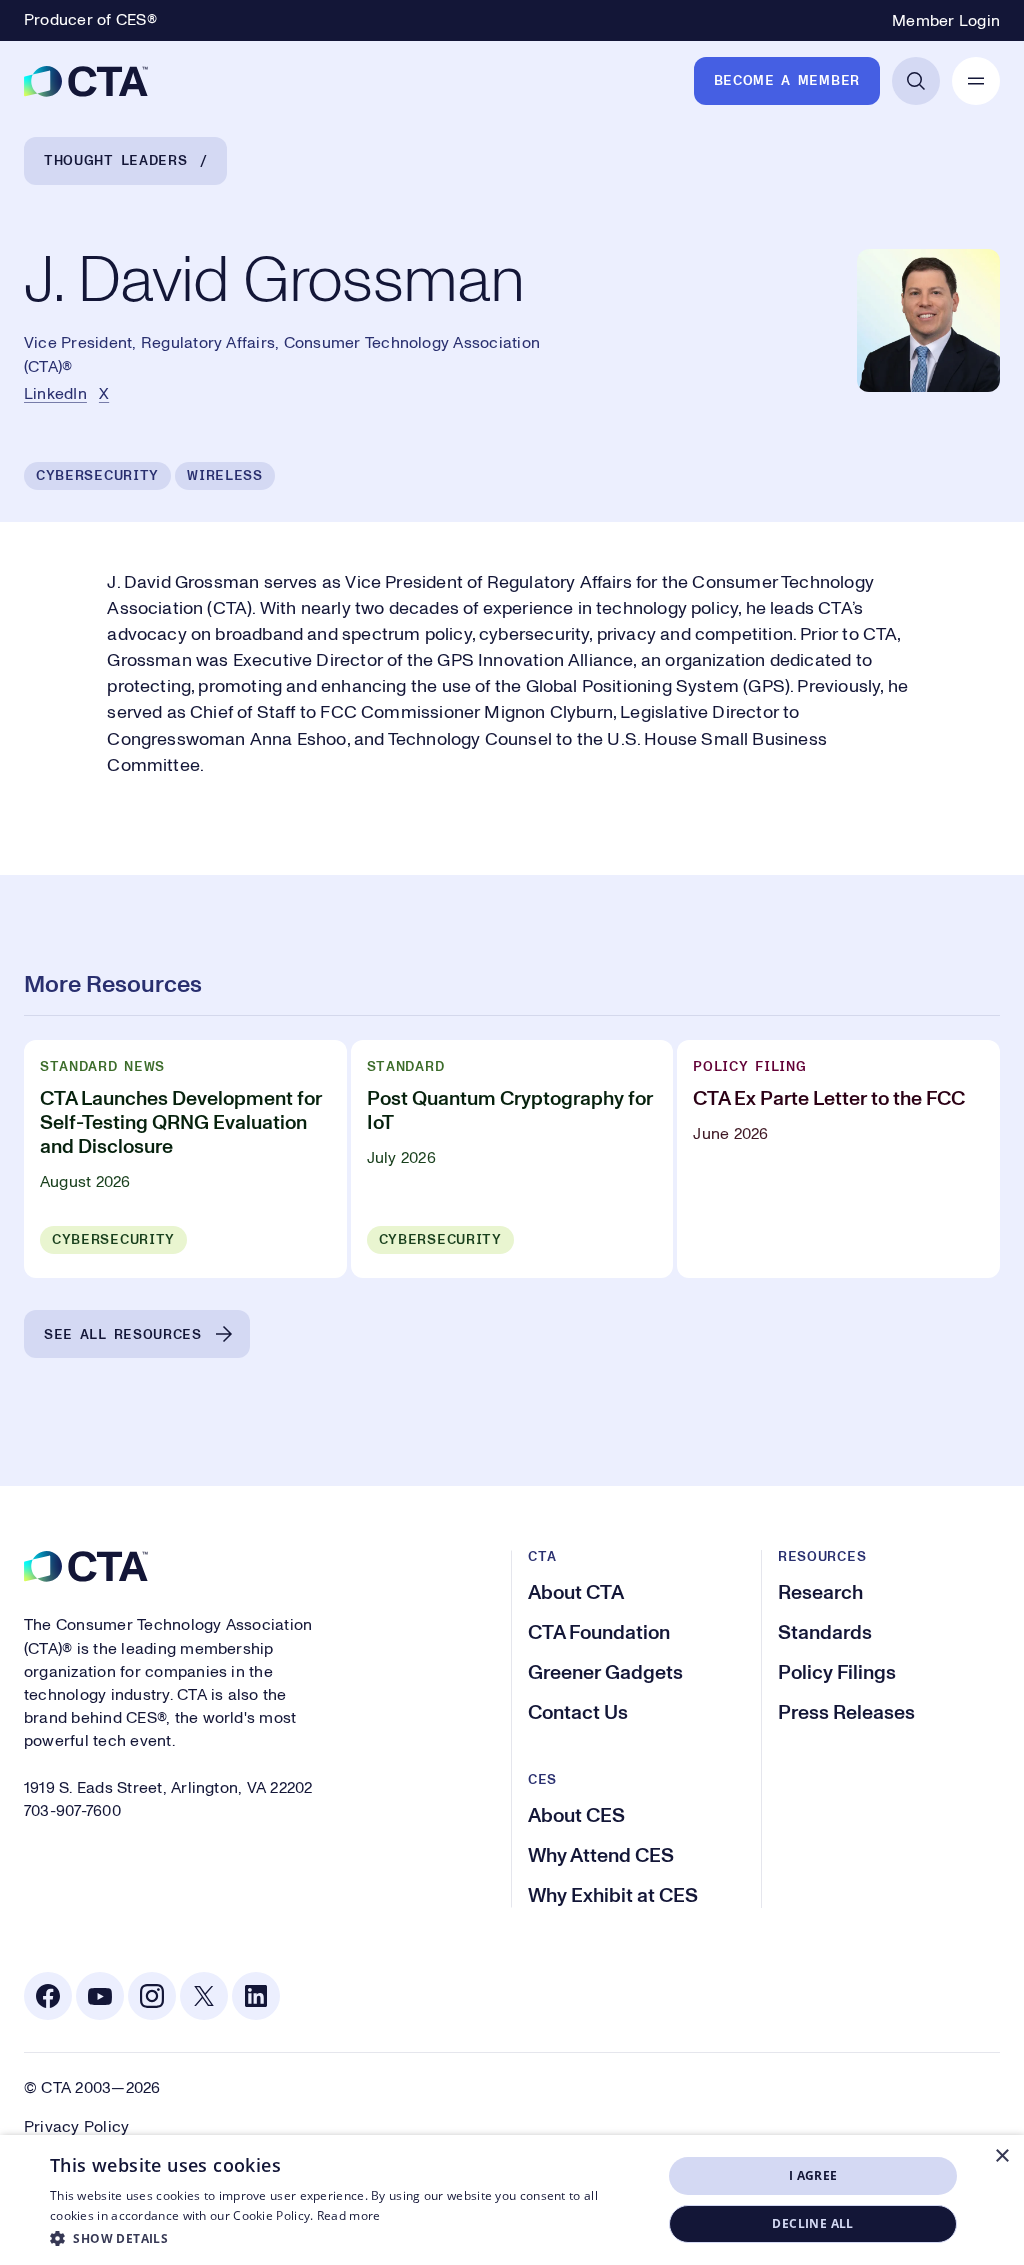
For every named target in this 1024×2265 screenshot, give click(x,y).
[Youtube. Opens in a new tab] (100, 1996)
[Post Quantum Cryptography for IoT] (512, 1159)
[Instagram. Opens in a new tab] (152, 1996)
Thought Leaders (116, 161)
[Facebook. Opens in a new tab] (48, 1996)
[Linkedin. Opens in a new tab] (256, 1996)
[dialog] (512, 2200)
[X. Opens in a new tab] (204, 1996)
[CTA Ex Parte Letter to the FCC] (838, 1159)
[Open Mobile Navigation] (976, 81)
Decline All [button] (812, 2223)
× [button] (1001, 2156)
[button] (347, 2238)
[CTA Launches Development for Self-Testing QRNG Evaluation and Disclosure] (185, 1159)
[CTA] (86, 81)
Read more (349, 2215)
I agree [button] (813, 2175)
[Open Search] (916, 81)
